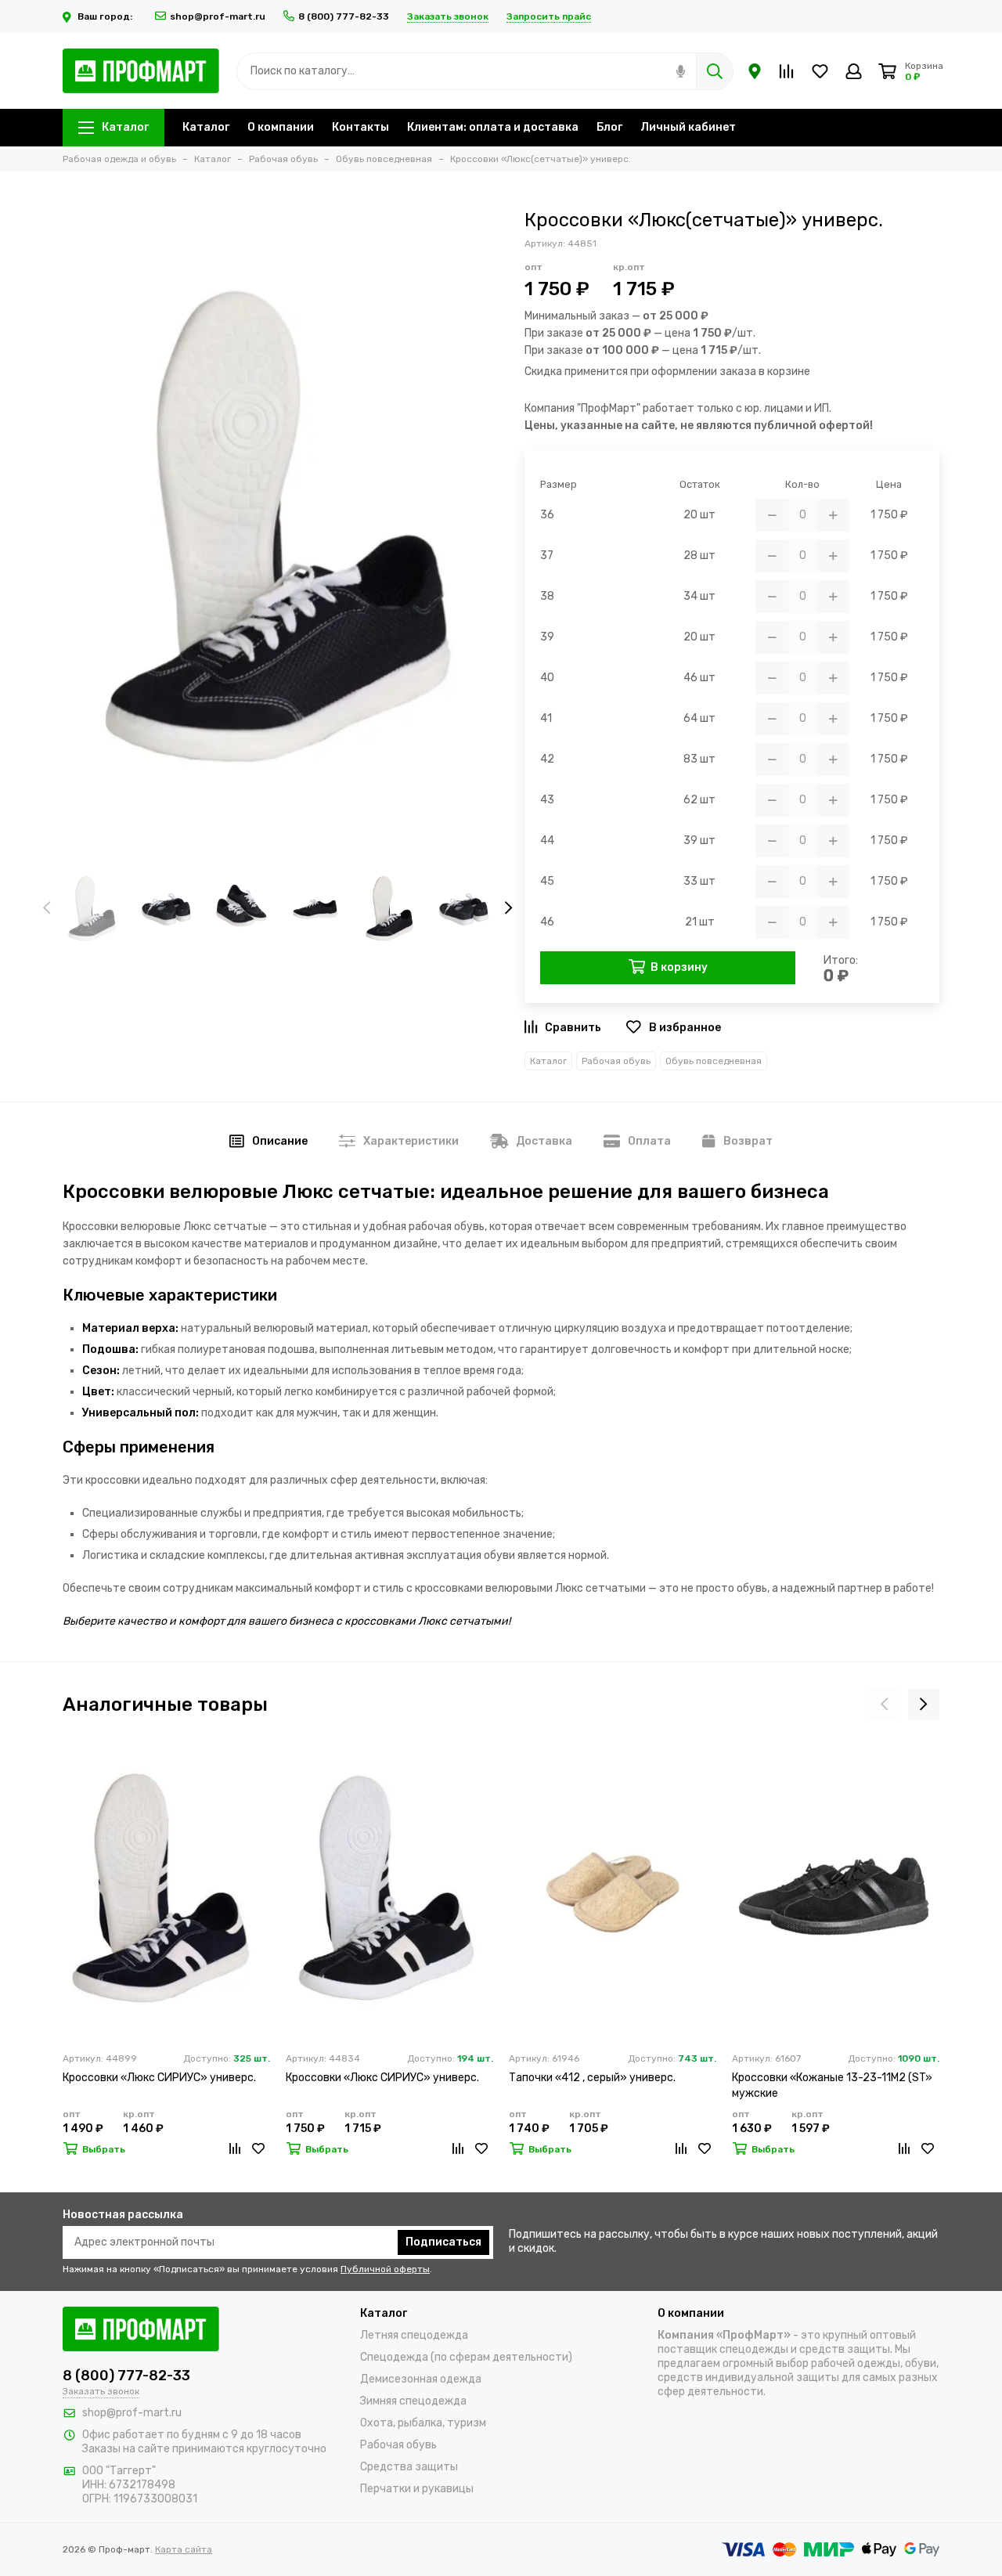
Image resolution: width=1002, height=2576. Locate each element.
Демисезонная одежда (421, 2379)
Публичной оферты (385, 2269)
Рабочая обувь (616, 1061)
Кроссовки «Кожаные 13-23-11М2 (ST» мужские (832, 2085)
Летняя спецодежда (414, 2335)
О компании (281, 127)
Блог (609, 127)
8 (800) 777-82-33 (344, 16)
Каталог (125, 127)
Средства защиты (409, 2467)
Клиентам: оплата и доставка (493, 127)
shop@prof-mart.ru (218, 16)
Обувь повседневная (714, 1061)
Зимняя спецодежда (413, 2401)
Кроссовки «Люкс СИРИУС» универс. (159, 2078)
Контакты (360, 127)
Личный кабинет (688, 127)
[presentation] (47, 909)
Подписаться (443, 2242)
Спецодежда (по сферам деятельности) (466, 2357)
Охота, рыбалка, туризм (423, 2423)
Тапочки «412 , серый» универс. (592, 2078)
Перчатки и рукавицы (417, 2489)
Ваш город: (106, 16)
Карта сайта (184, 2549)
